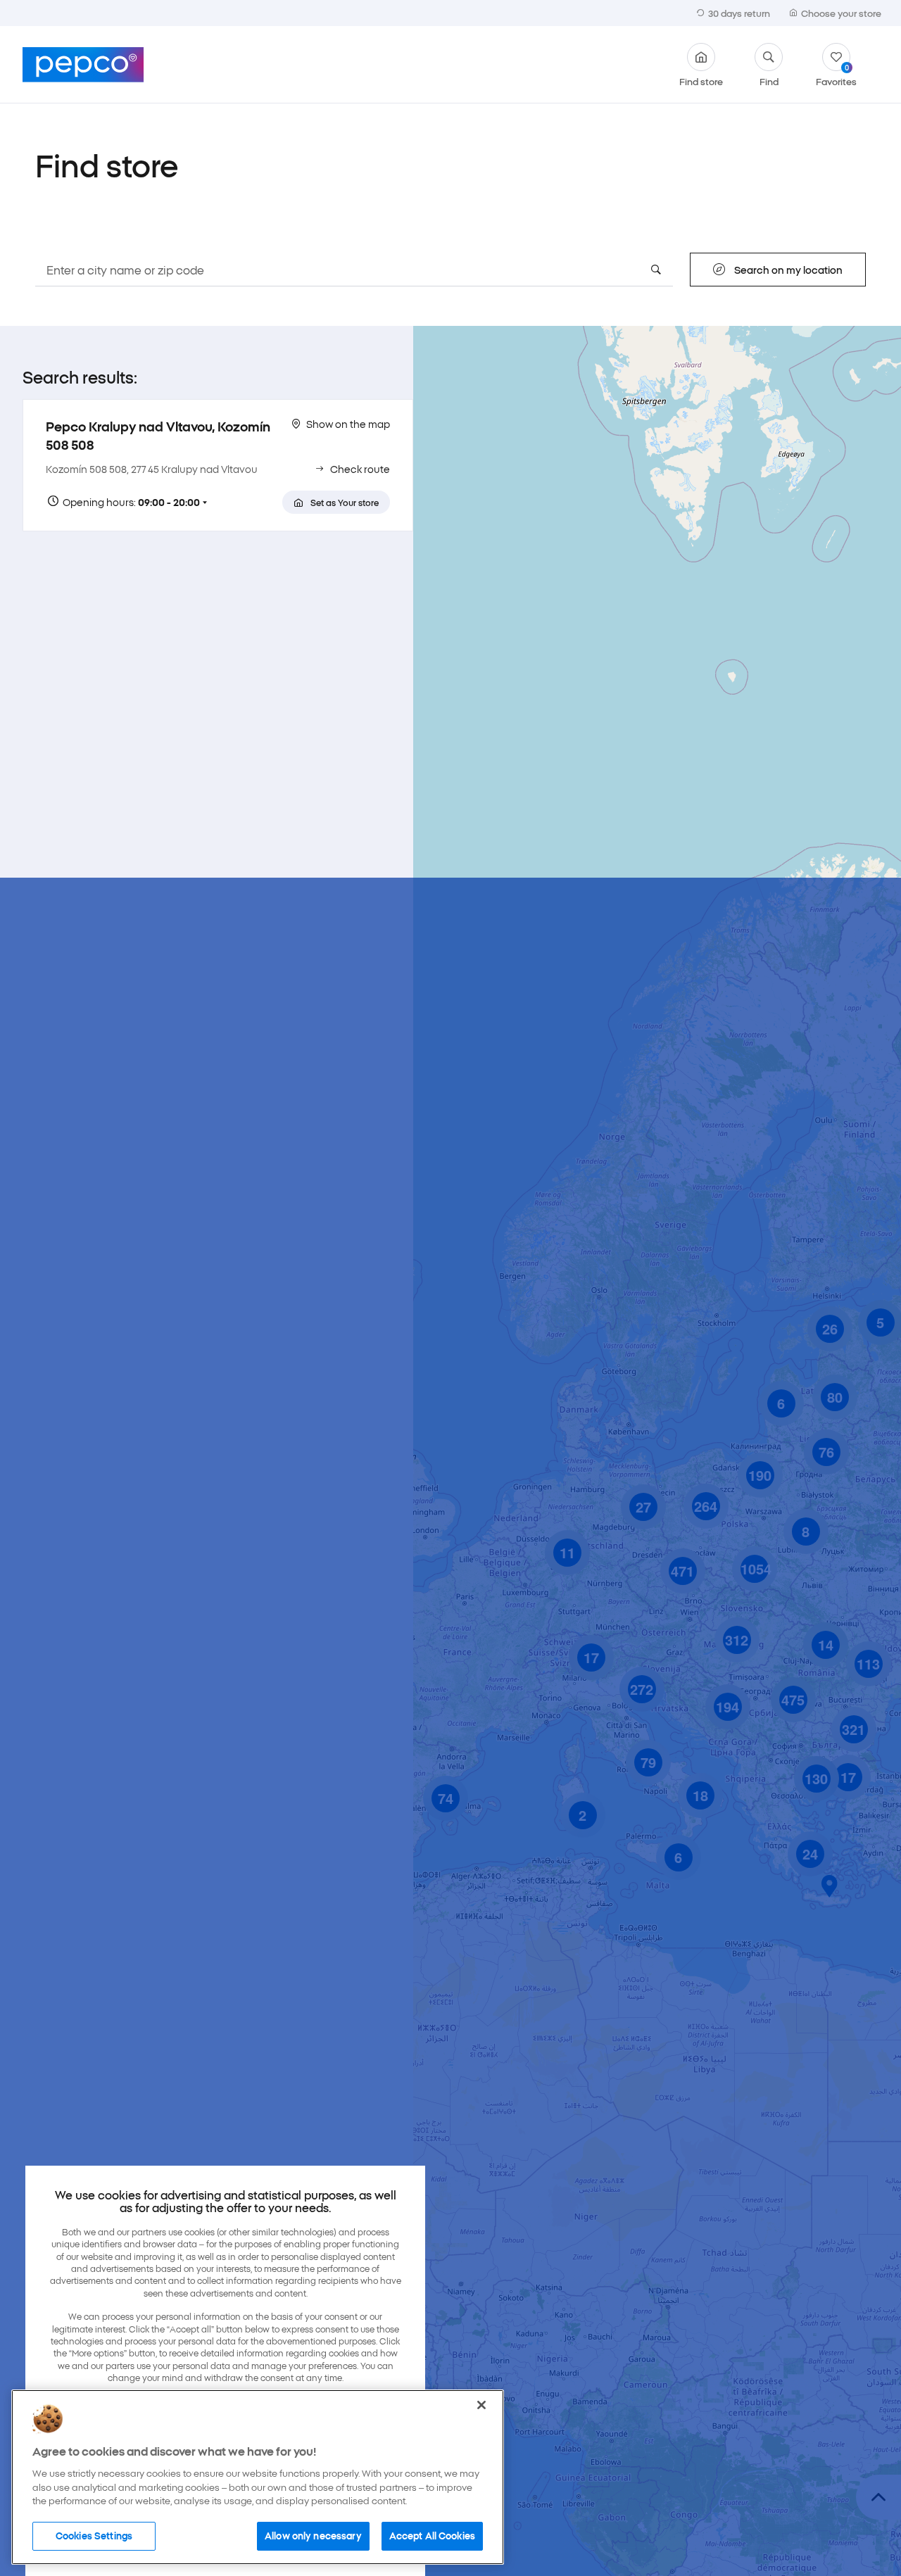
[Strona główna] (83, 65)
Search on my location (788, 270)
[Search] (656, 270)
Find (769, 80)
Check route (360, 469)
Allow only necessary (313, 2535)
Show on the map (348, 424)
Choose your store (841, 13)
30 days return (739, 13)
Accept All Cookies (432, 2535)
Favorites (836, 74)
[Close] (481, 2405)
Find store (701, 80)
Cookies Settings (94, 2535)
